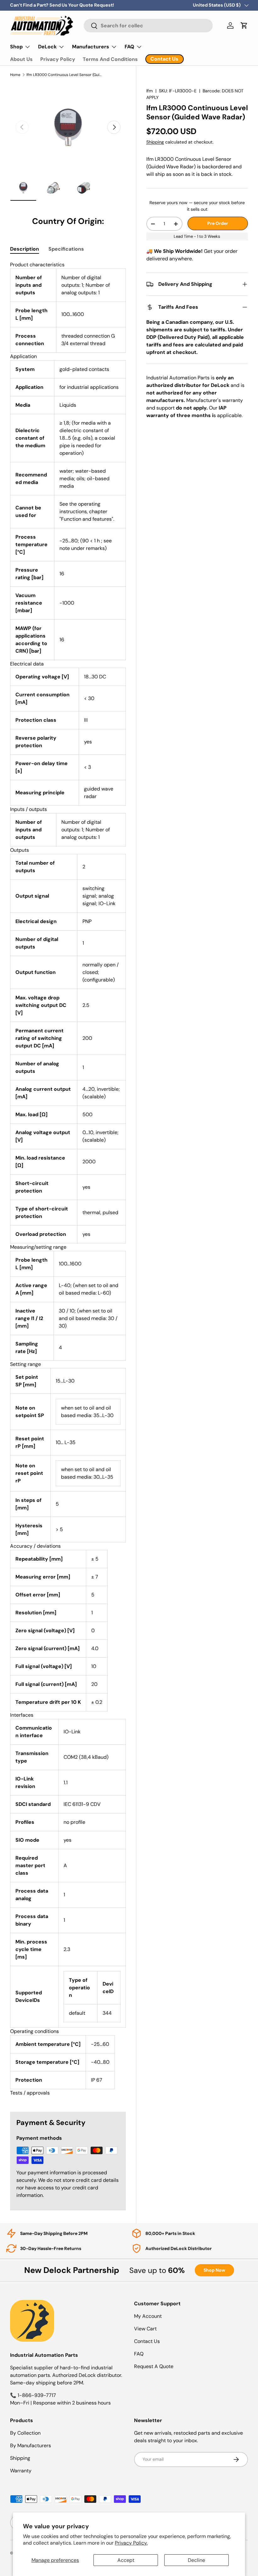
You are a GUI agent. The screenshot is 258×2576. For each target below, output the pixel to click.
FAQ (139, 2354)
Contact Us (147, 2341)
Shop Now (214, 2270)
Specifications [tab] (66, 249)
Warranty (21, 2471)
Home (15, 75)
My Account (148, 2316)
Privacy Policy (58, 59)
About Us (21, 59)
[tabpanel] (68, 1179)
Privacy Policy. (131, 2543)
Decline (196, 2560)
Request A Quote (154, 2366)
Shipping (155, 142)
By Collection (25, 2433)
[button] (244, 25)
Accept (126, 2560)
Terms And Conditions (110, 59)
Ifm (150, 91)
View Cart (145, 2329)
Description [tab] (25, 249)
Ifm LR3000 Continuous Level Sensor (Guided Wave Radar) (64, 75)
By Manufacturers (31, 2446)
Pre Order (218, 223)
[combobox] (148, 26)
